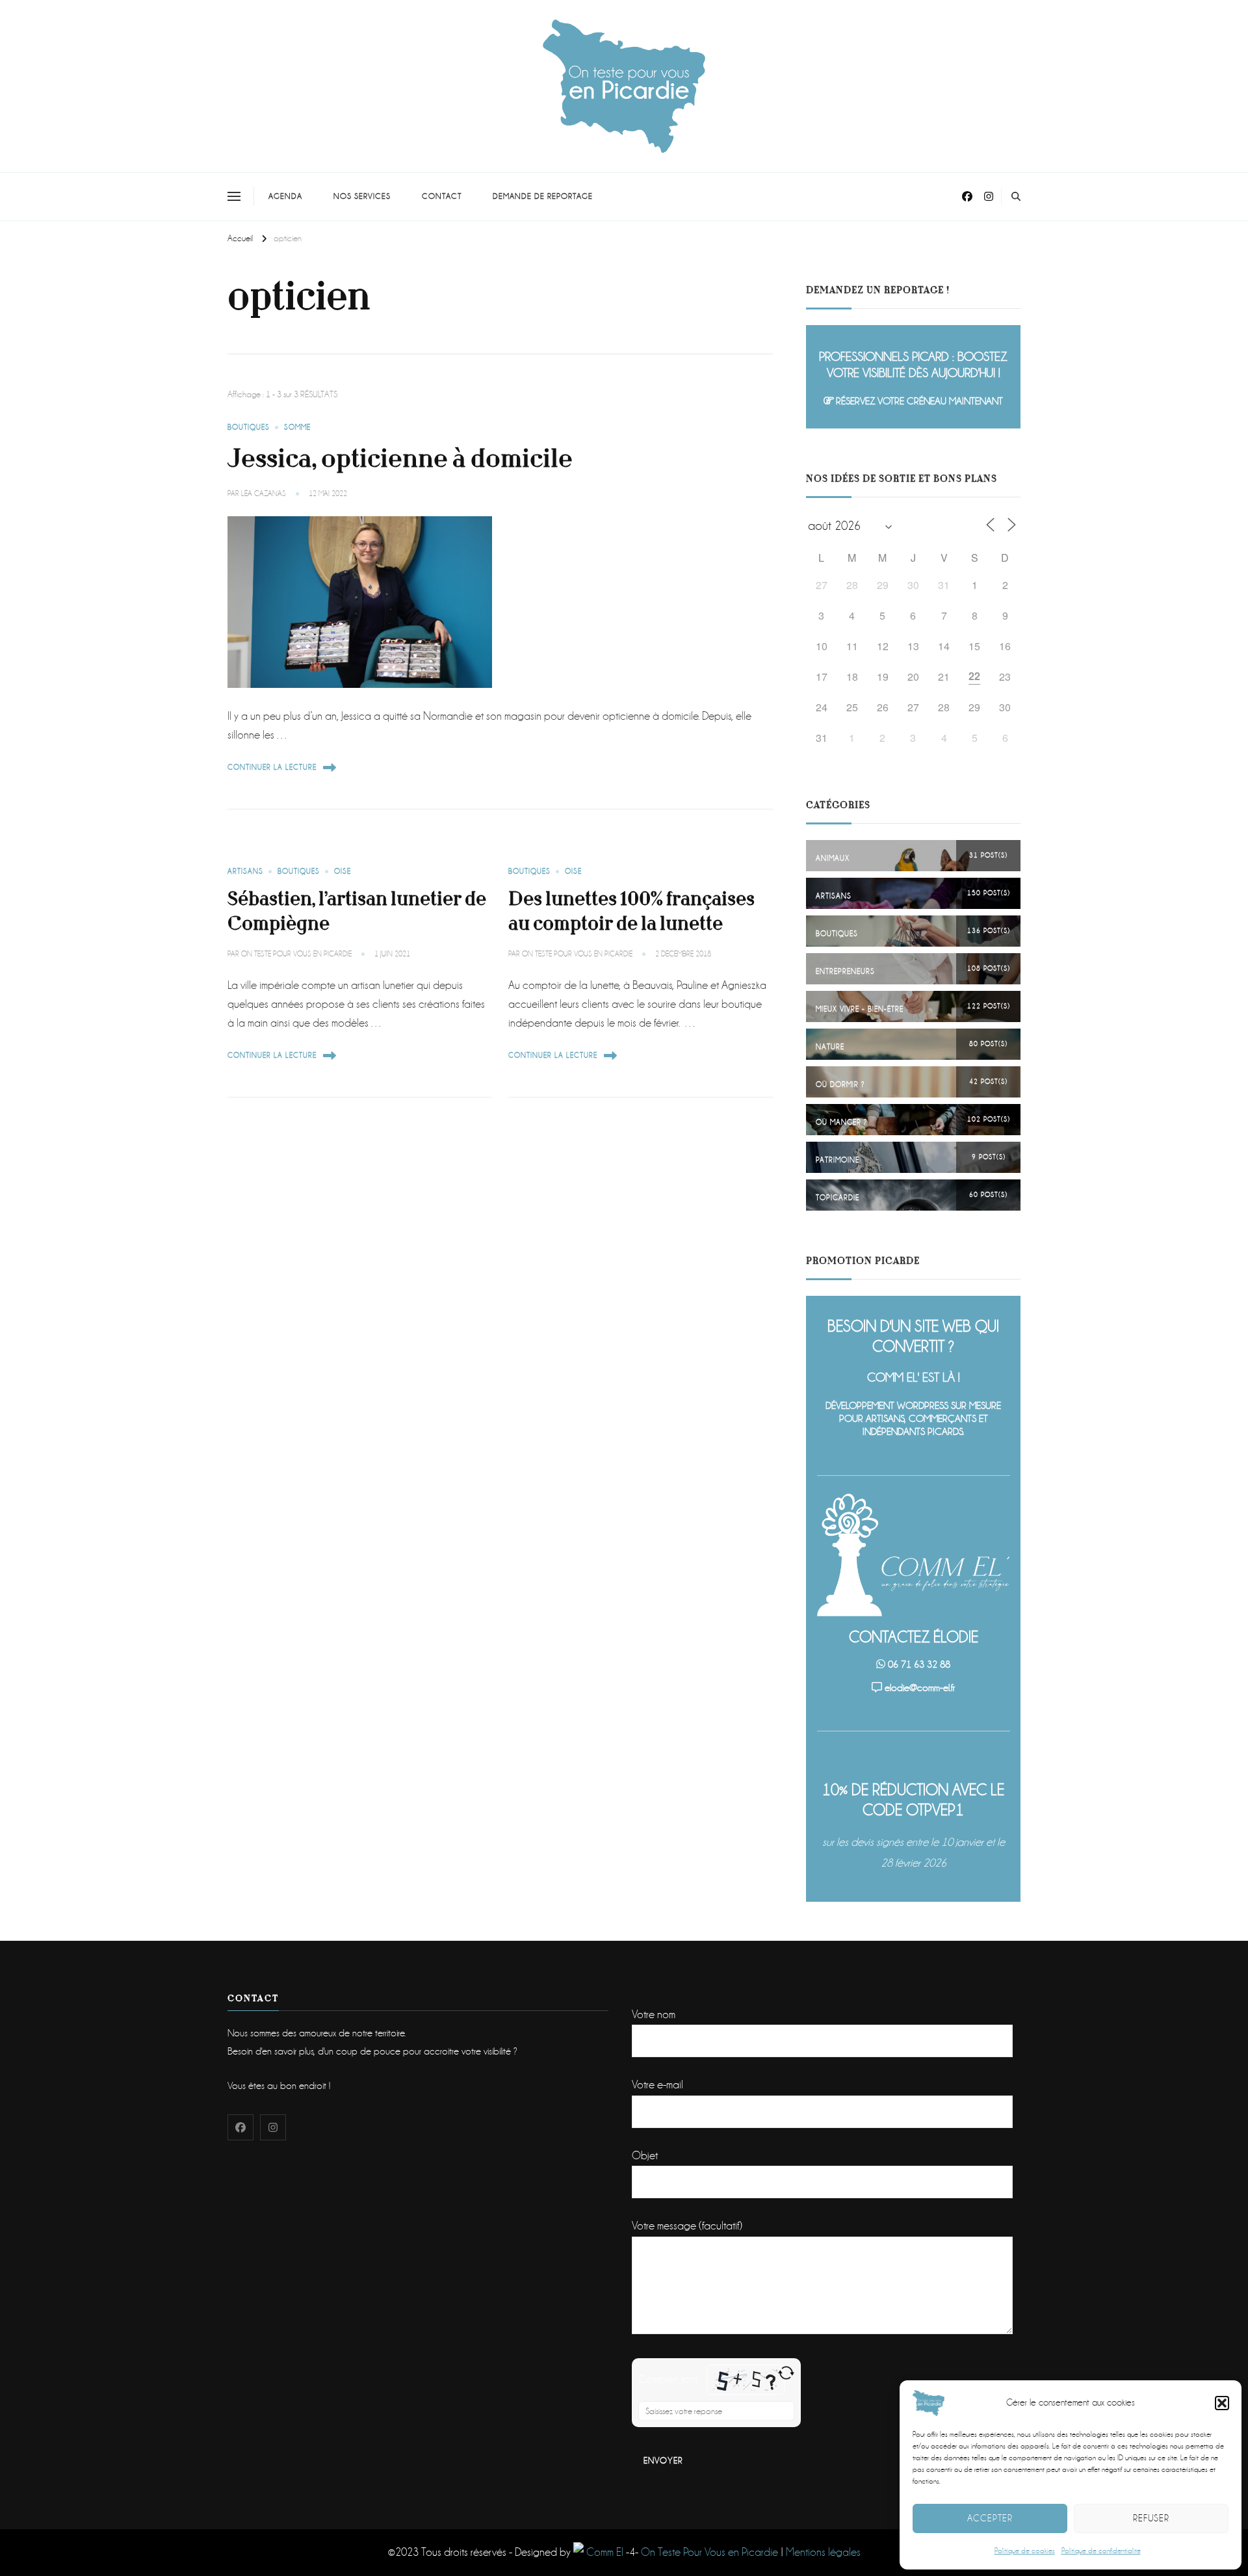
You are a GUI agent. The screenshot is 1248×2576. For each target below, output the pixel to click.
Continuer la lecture (272, 768)
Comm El (604, 2552)
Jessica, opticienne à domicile (400, 459)
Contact (442, 196)
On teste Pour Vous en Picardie (296, 954)
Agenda (285, 196)
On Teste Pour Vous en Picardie (709, 2552)
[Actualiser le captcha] (786, 2373)
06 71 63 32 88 (919, 1664)
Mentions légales (823, 2552)
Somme (297, 427)
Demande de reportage (543, 196)
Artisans (245, 872)
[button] (1222, 2403)
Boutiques (249, 427)
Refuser (1151, 2518)
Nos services (362, 196)
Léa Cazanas (264, 494)
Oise (343, 872)
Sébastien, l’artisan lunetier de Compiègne (357, 911)
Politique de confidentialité (1101, 2551)
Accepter (990, 2518)
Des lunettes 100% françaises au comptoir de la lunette (631, 911)
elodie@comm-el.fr (920, 1688)
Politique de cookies (1025, 2551)
